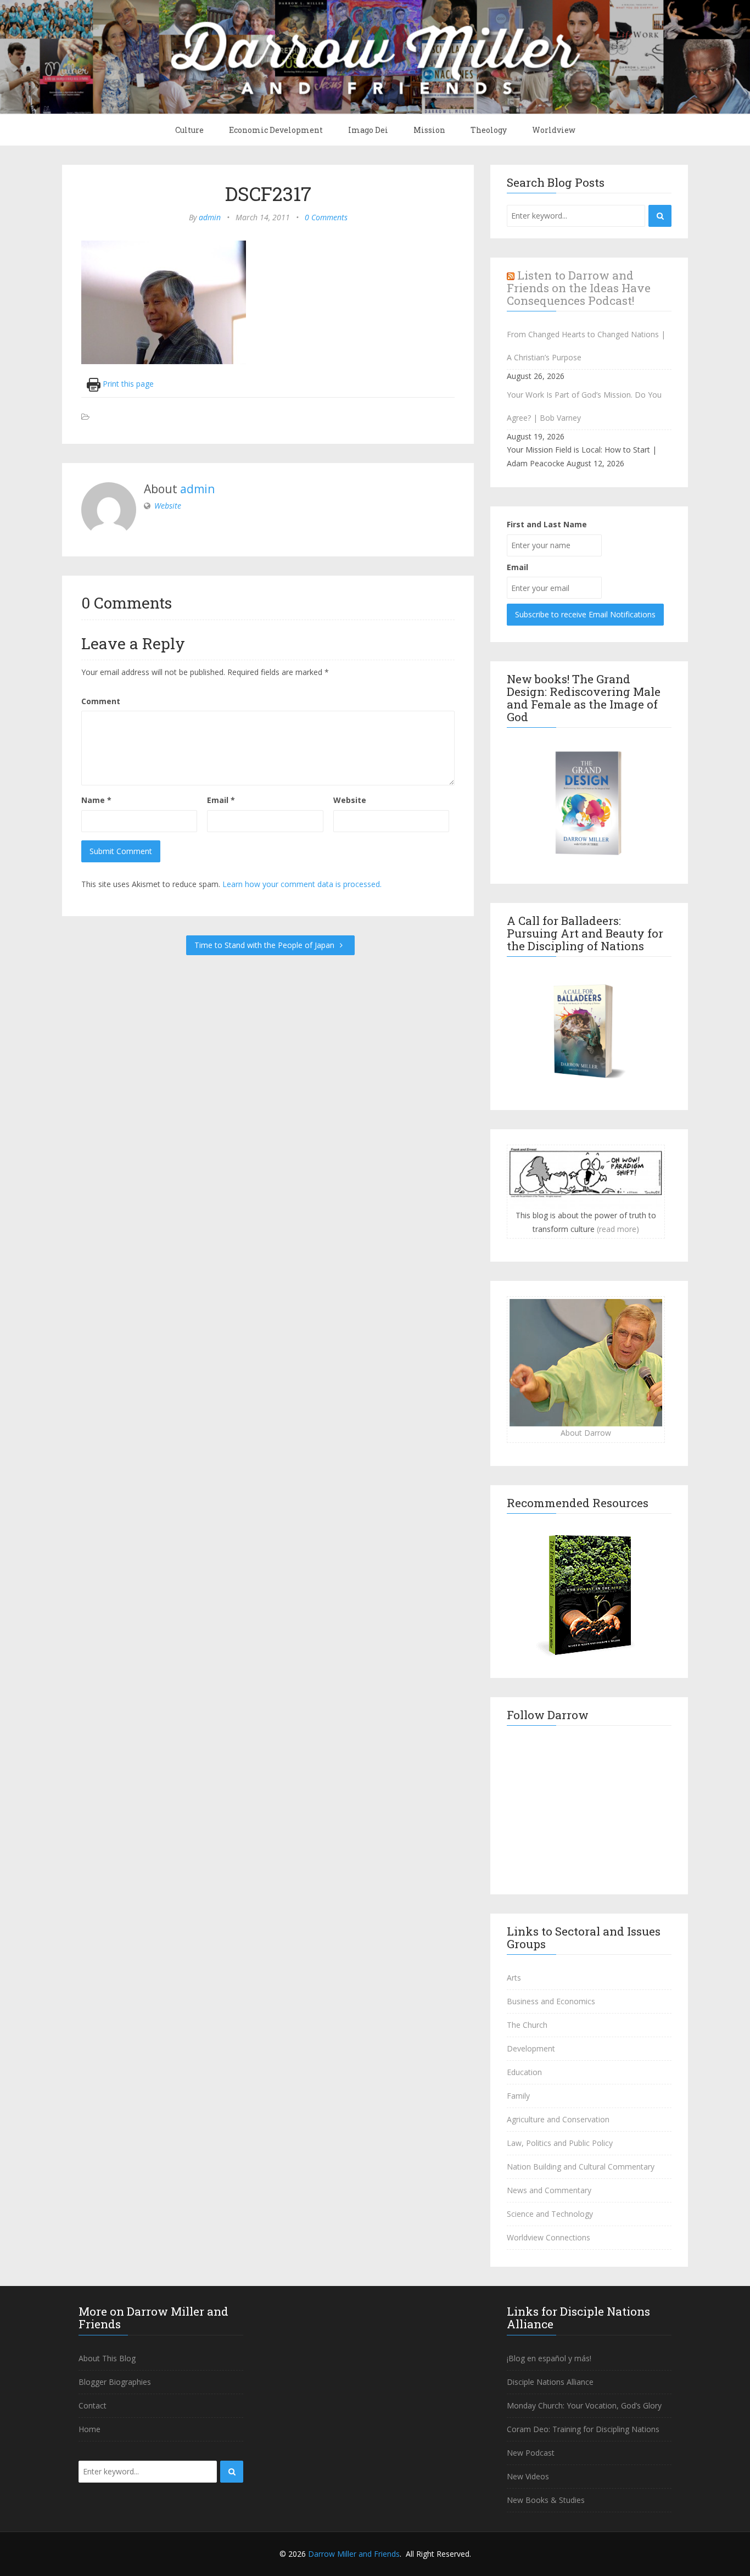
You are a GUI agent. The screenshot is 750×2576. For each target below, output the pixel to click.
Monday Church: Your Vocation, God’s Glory (584, 2405)
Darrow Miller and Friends (354, 2554)
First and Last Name (547, 524)
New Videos (528, 2476)
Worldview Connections (548, 2237)
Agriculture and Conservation (558, 2119)
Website (168, 506)
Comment (101, 701)
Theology (489, 130)
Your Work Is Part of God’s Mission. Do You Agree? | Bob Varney (584, 406)
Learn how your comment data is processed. (302, 884)
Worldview (554, 130)
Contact (93, 2405)
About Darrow (586, 1433)
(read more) (618, 1229)
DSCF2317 (268, 193)
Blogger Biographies (115, 2382)
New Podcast (531, 2453)
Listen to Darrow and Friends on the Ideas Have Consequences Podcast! (579, 288)
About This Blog (107, 2358)
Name (96, 800)
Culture (189, 130)
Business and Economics (551, 2001)
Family (518, 2096)
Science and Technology (550, 2214)
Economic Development (276, 130)
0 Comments (326, 217)
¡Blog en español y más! (549, 2358)
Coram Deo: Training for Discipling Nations (583, 2429)
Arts (514, 1978)
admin (210, 217)
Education (524, 2072)
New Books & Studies (546, 2500)
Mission (429, 130)
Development (531, 2048)
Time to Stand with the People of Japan (265, 945)
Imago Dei (368, 130)
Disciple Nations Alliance (550, 2382)
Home (89, 2429)
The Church (527, 2025)
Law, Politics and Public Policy (560, 2143)
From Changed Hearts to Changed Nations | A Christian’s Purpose (586, 346)
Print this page (127, 384)
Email (221, 800)
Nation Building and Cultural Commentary (581, 2167)
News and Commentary (549, 2190)
